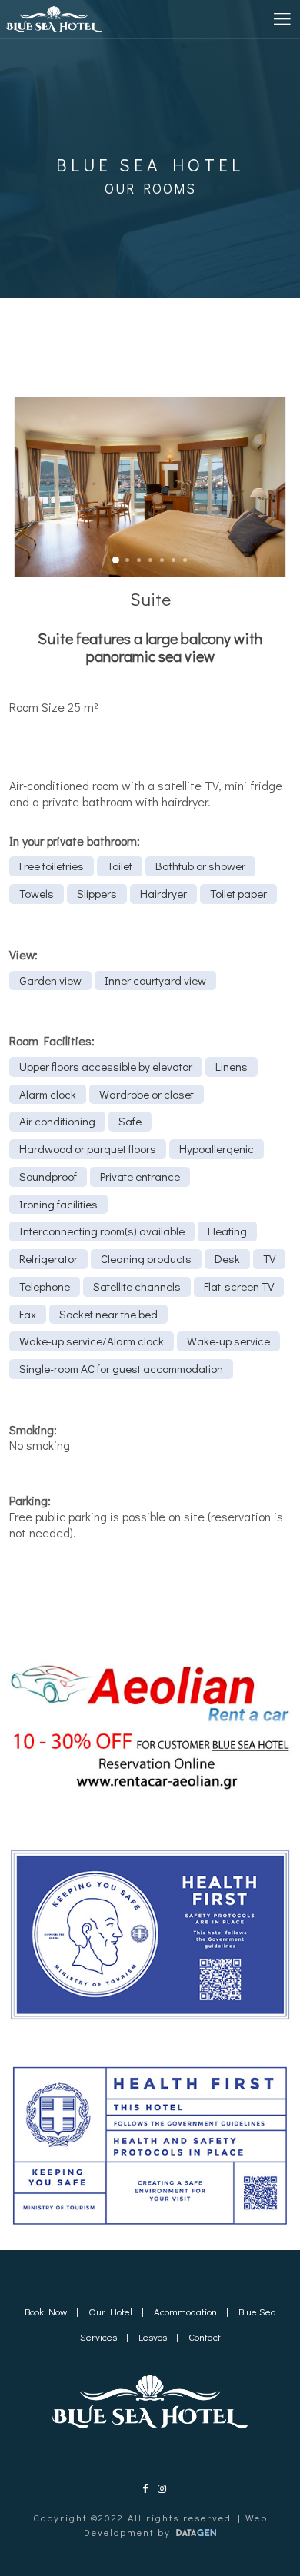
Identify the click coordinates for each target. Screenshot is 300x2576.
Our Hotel (110, 2311)
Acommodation (185, 2311)
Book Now (46, 2311)
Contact (205, 2337)
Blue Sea (257, 2311)
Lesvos (153, 2337)
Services (98, 2337)
